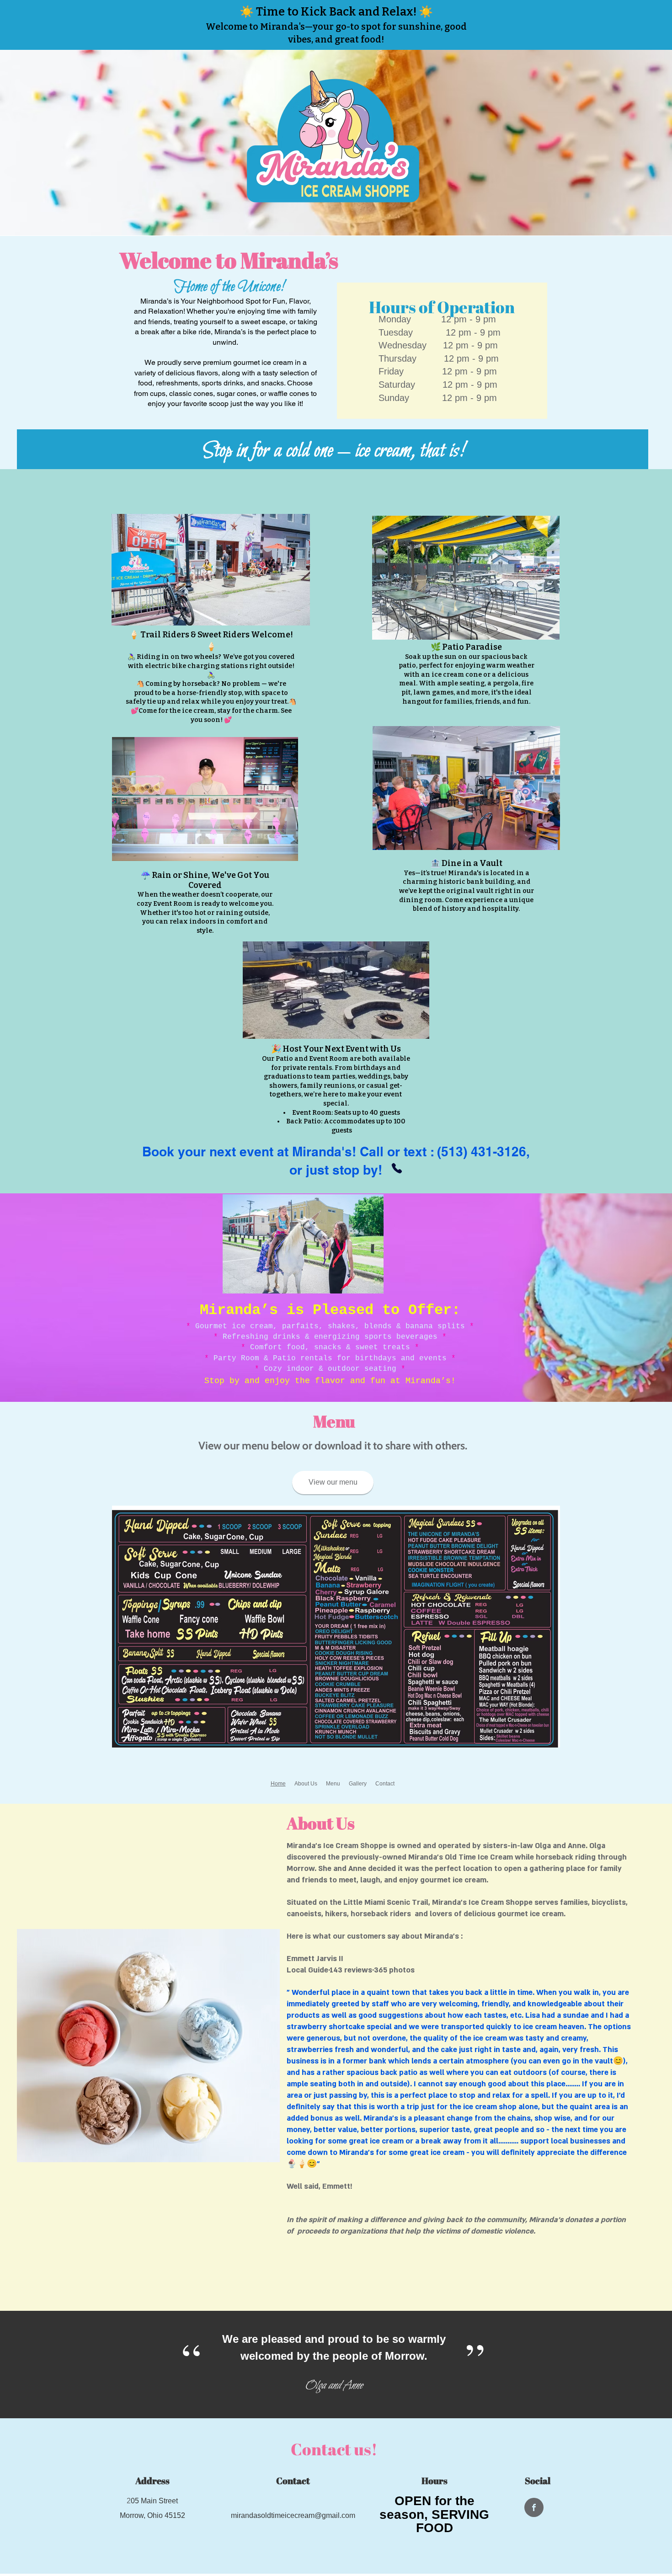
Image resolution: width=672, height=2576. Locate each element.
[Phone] (397, 1168)
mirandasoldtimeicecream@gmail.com (293, 2515)
